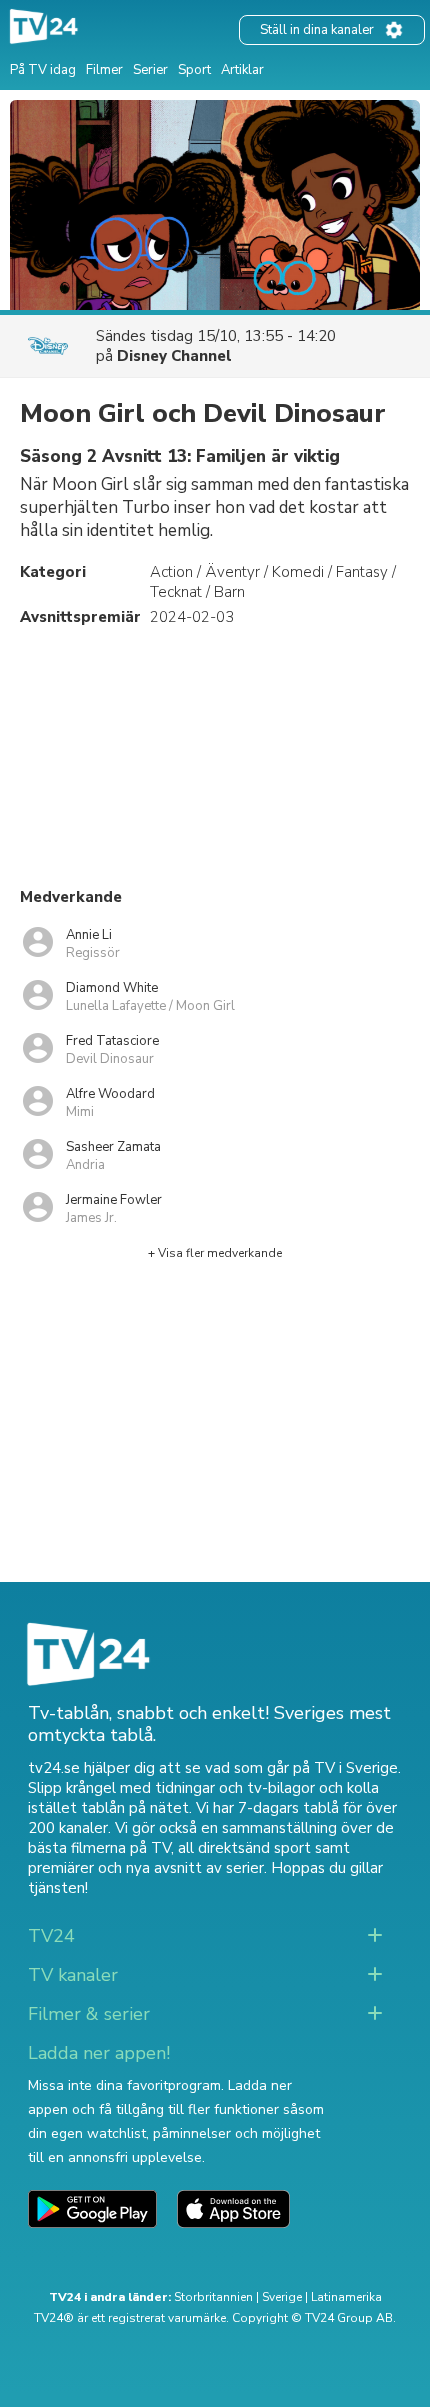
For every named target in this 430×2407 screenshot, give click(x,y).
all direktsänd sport (244, 1848)
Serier (150, 70)
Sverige (282, 2297)
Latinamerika (346, 2297)
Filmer (104, 70)
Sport (194, 70)
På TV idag (43, 70)
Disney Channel (174, 356)
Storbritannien (213, 2297)
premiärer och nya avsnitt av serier (146, 1868)
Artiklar (242, 70)
